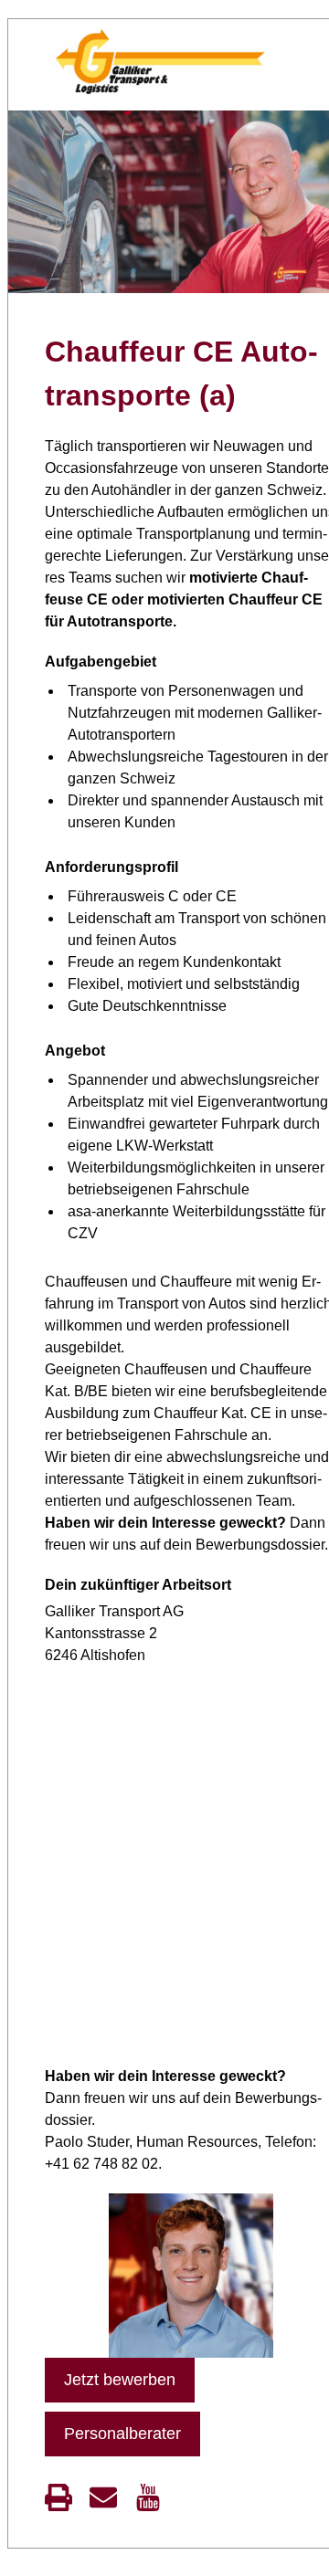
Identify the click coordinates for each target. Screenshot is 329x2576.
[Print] (58, 2497)
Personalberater (122, 2434)
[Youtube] (148, 2497)
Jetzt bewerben (120, 2380)
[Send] (103, 2497)
